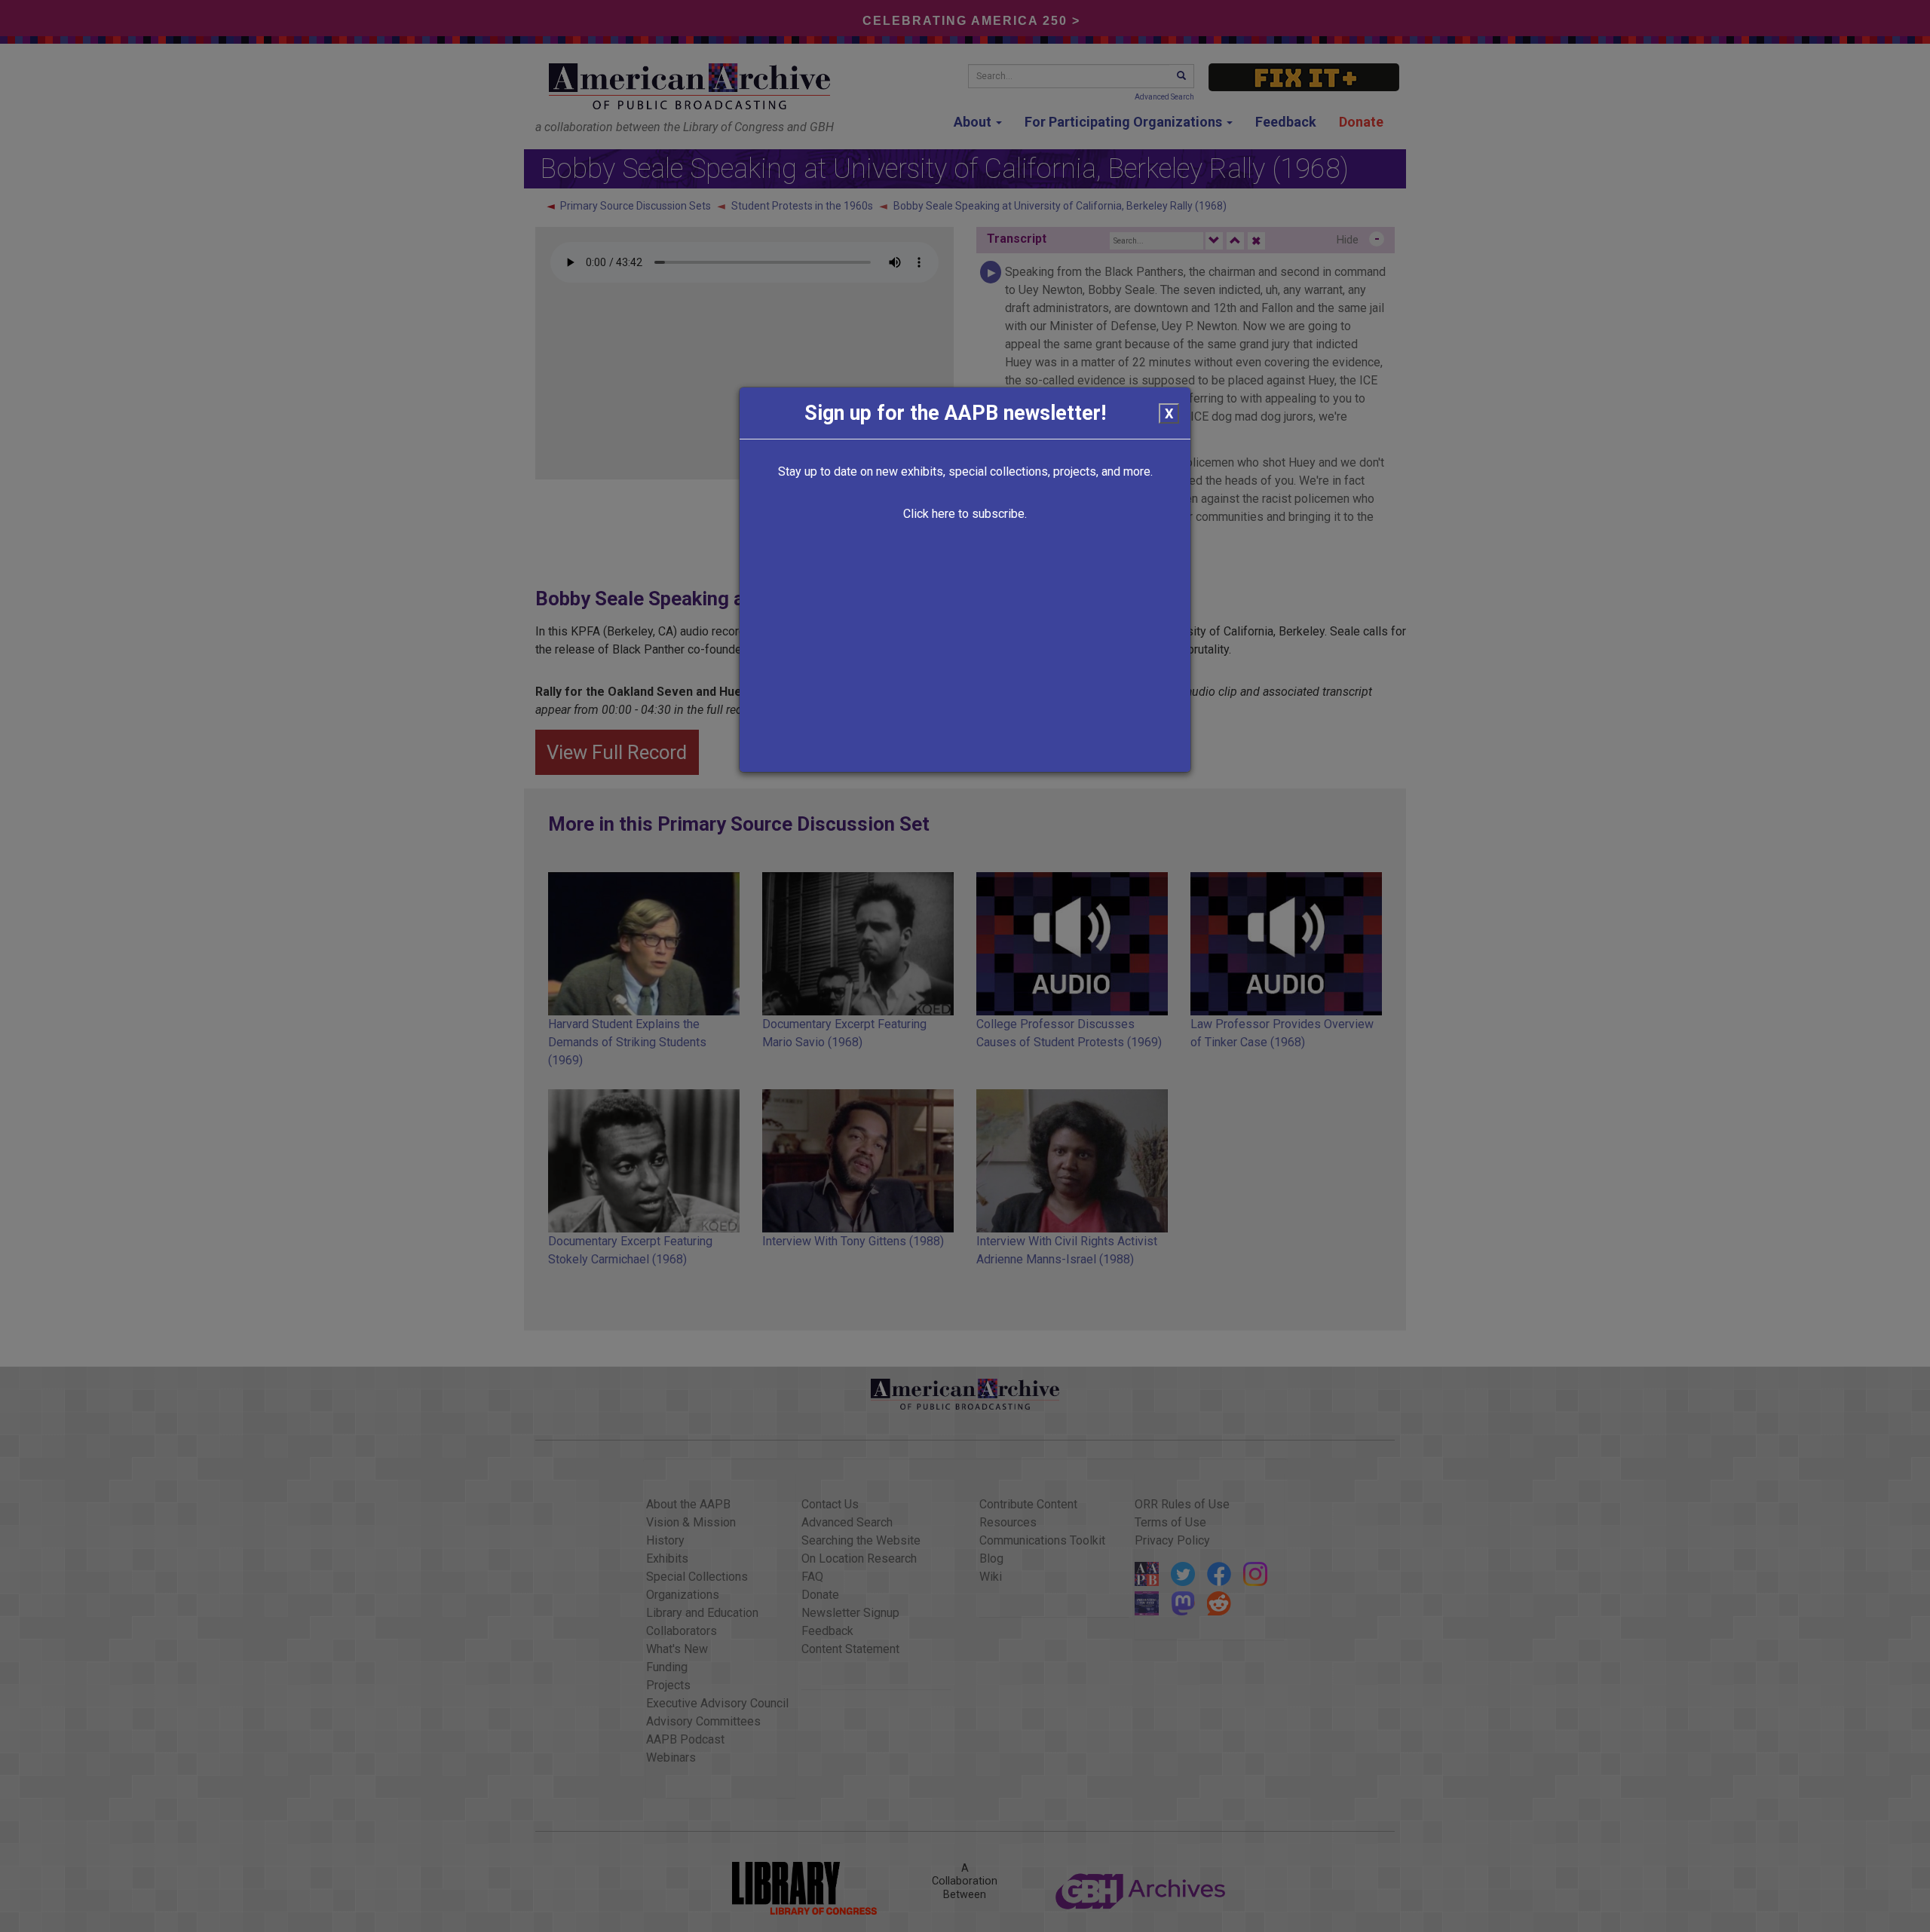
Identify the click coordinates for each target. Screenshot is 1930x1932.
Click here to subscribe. (965, 514)
